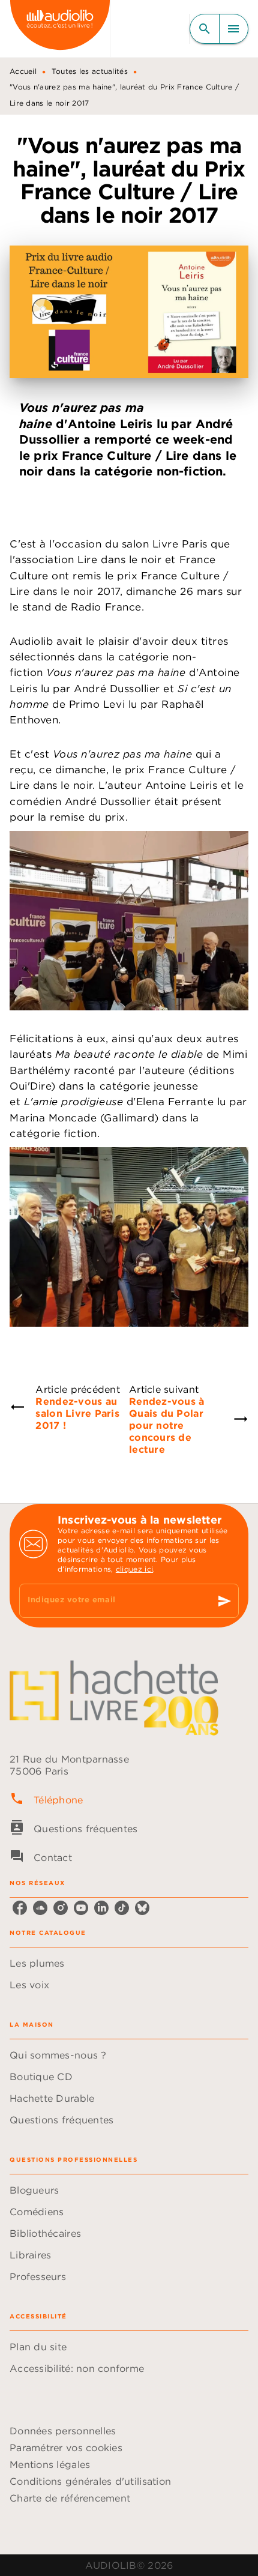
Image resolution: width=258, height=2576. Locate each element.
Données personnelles (63, 2431)
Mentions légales (50, 2464)
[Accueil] (60, 29)
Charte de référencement (70, 2498)
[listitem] (20, 1908)
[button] (129, 1963)
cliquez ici (134, 1569)
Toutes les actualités (90, 71)
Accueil (23, 71)
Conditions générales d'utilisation (90, 2481)
